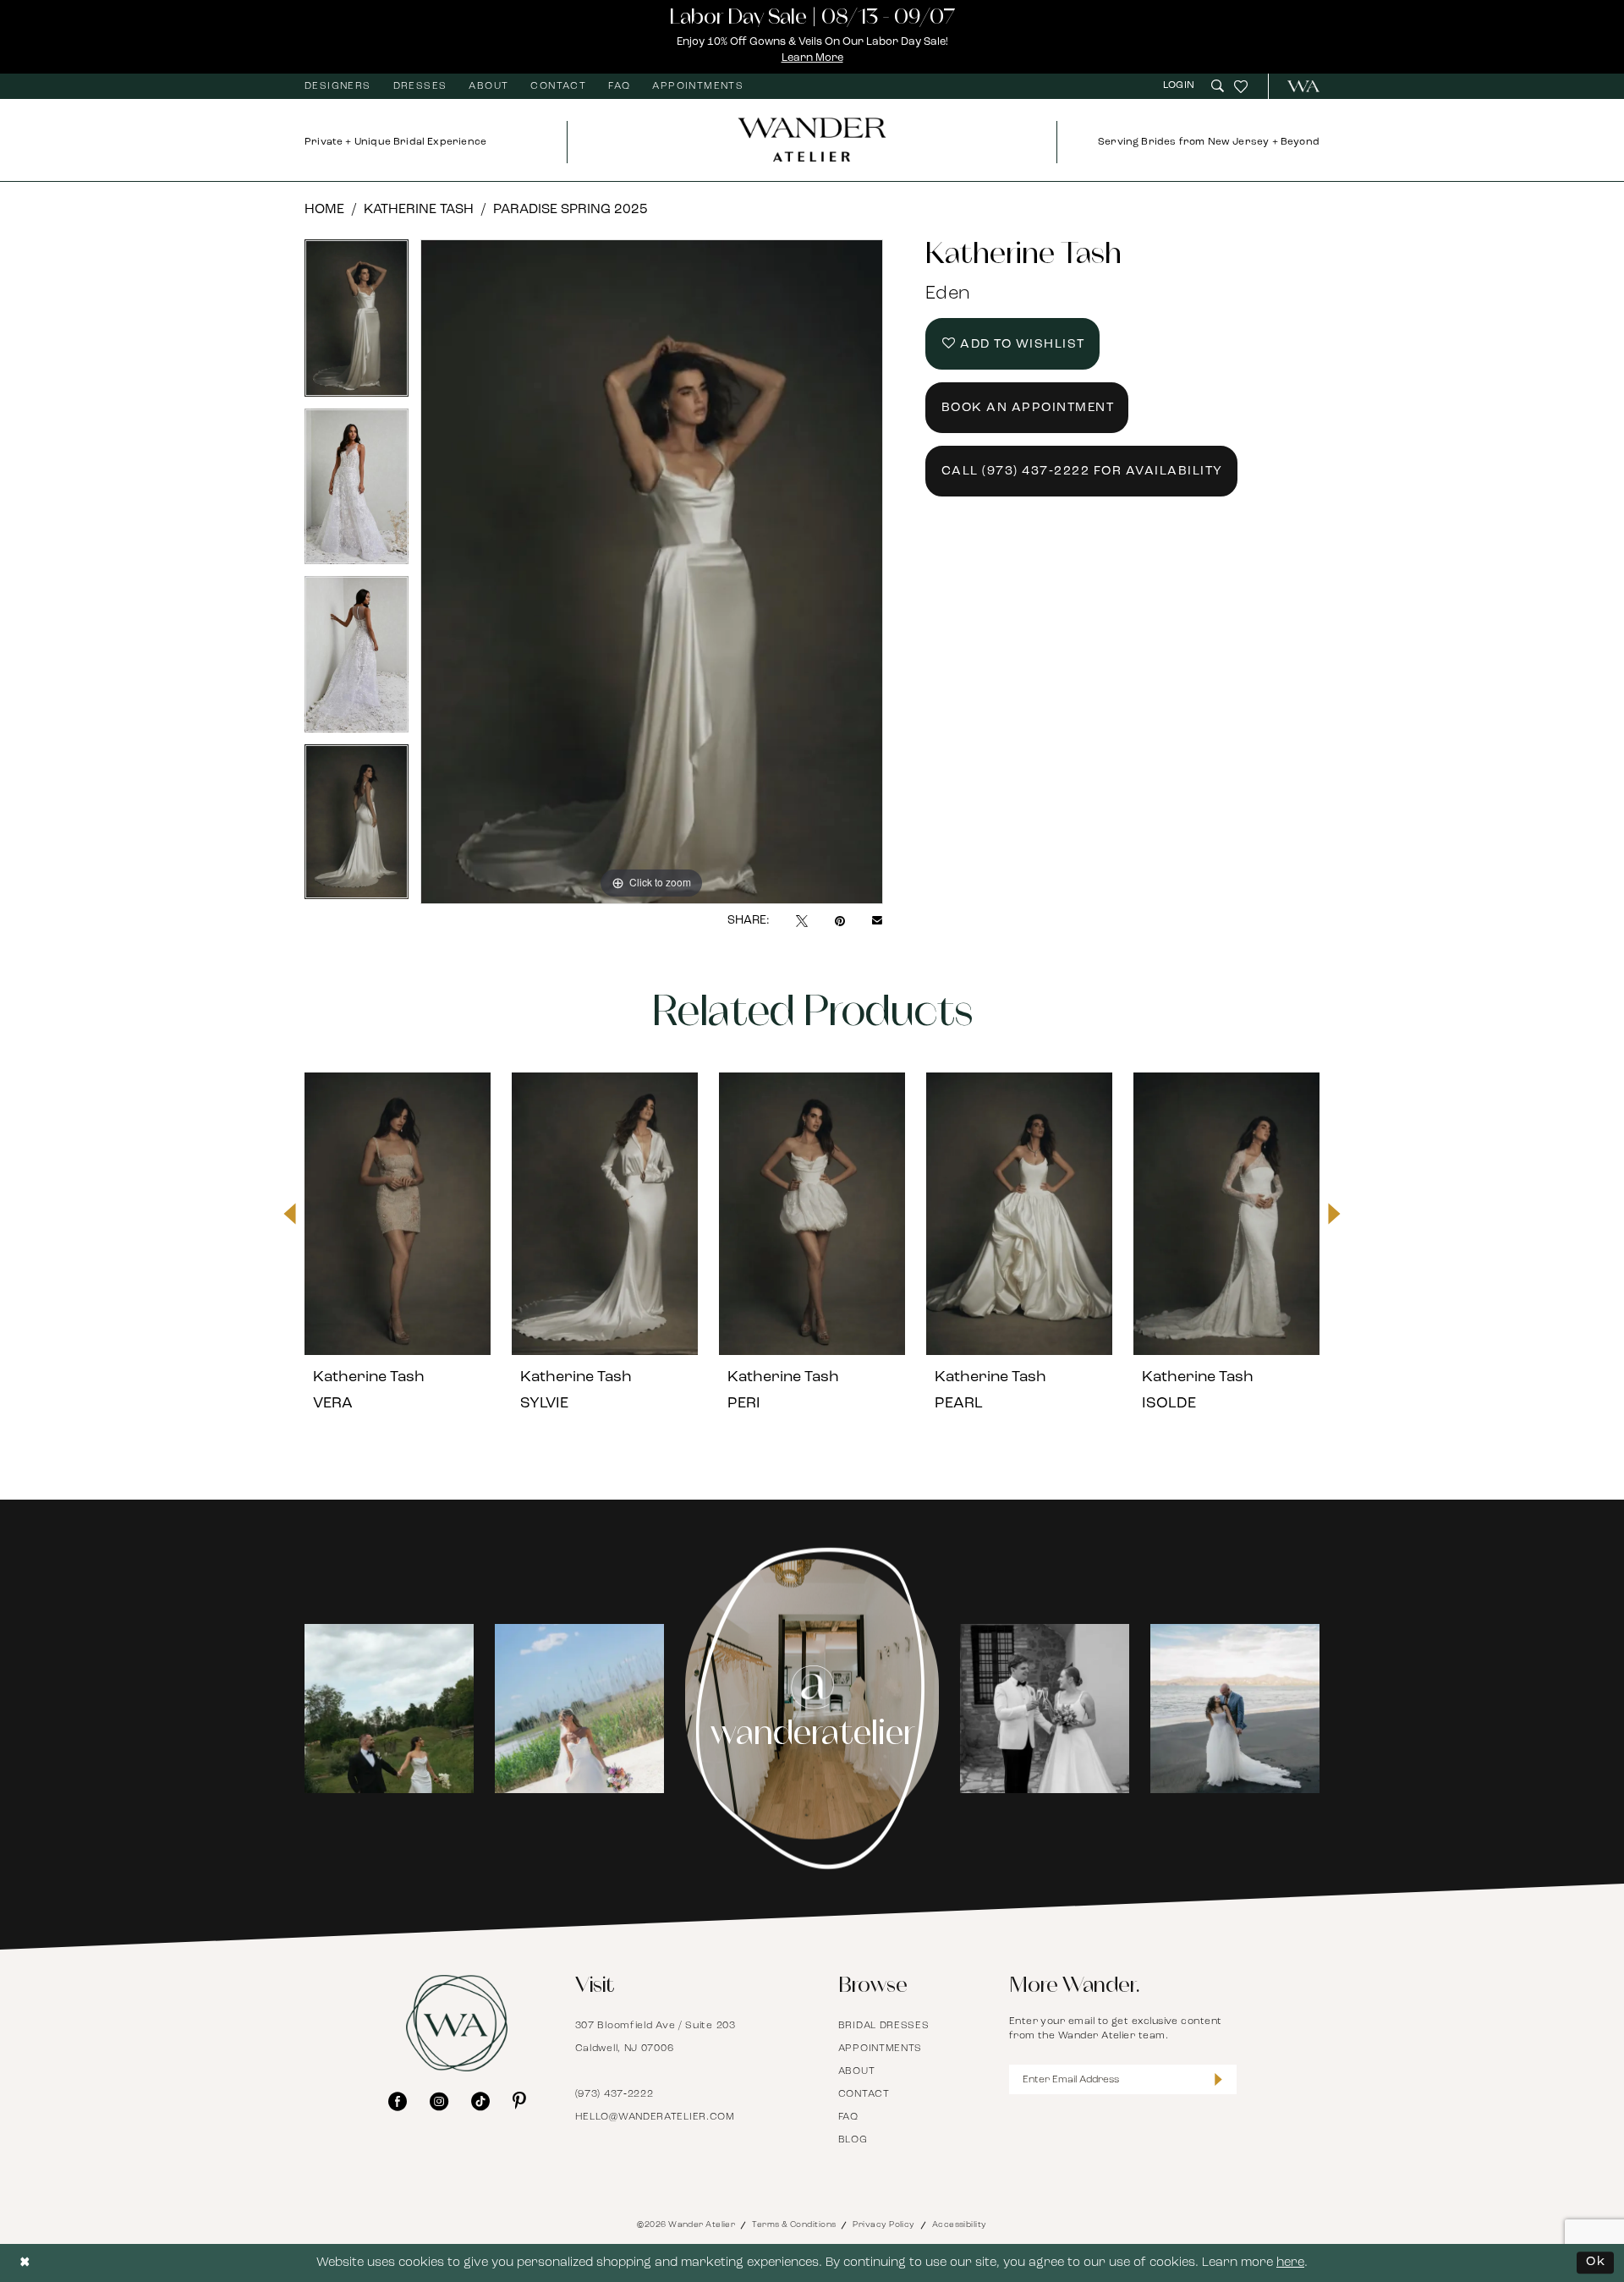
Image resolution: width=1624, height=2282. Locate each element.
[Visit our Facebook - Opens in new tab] (398, 2101)
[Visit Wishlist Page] (1241, 86)
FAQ (848, 2117)
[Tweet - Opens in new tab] (802, 921)
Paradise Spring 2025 (571, 210)
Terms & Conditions (794, 2225)
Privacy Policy (883, 2225)
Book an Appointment (1028, 408)
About (857, 2071)
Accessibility (960, 2225)
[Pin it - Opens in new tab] (840, 921)
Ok (1596, 2262)
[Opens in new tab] (403, 1709)
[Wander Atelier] (1296, 86)
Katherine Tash (419, 210)
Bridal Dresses (884, 2026)
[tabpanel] (357, 324)
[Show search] (1218, 86)
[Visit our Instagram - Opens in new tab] (439, 2101)
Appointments (880, 2049)
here (1290, 2263)
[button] (1181, 86)
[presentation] (398, 1214)
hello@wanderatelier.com (655, 2117)
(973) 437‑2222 (614, 2094)
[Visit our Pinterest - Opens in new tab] (519, 2101)
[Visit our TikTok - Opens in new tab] (480, 2101)
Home (324, 210)
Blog (853, 2140)
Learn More (812, 58)
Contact (864, 2094)
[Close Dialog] (25, 2263)
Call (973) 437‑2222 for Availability (1082, 472)
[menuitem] (338, 86)
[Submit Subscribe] (1218, 2079)
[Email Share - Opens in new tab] (877, 921)
